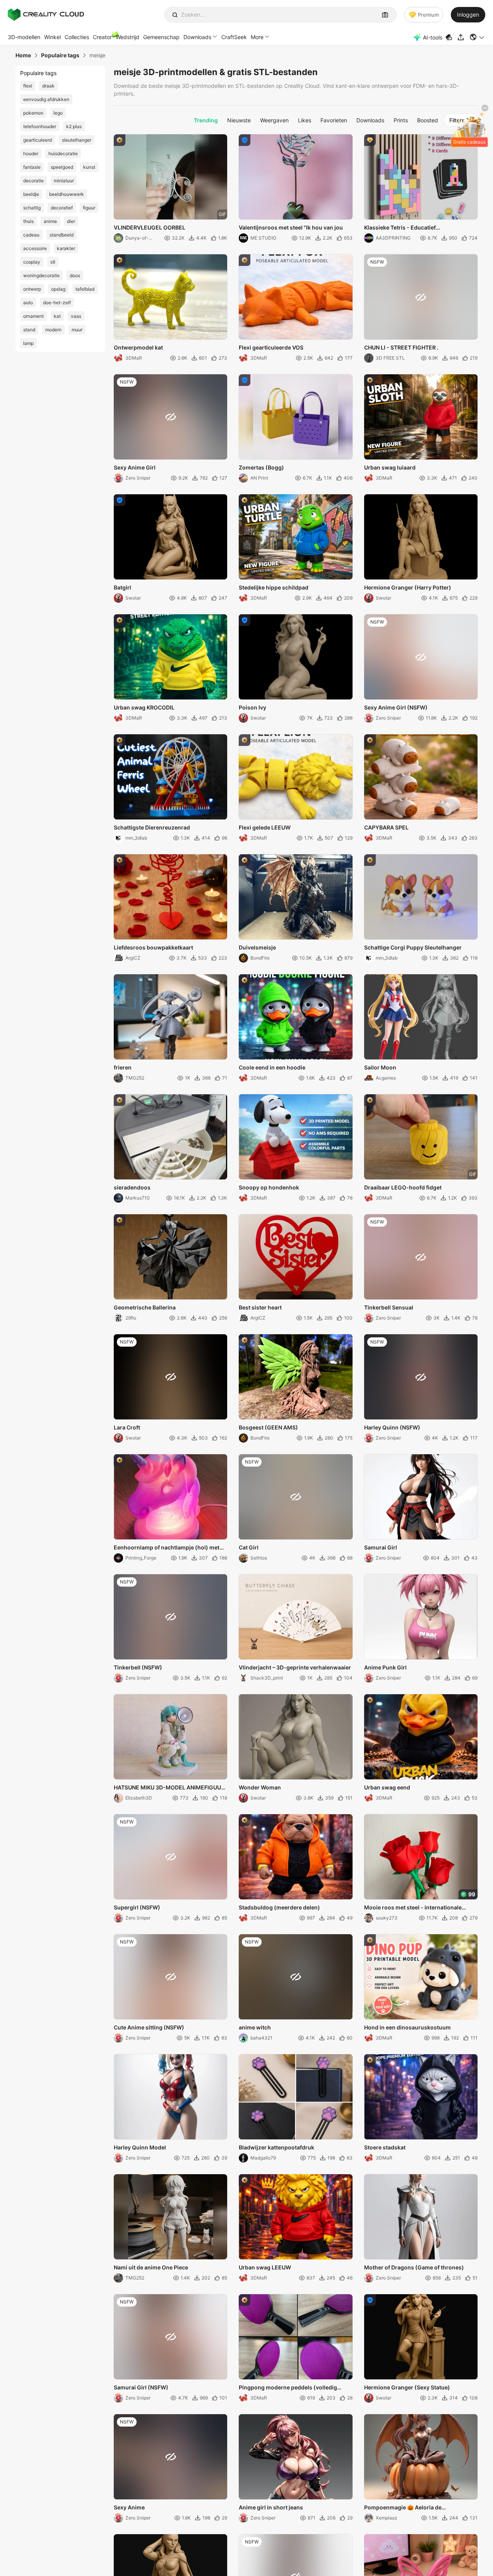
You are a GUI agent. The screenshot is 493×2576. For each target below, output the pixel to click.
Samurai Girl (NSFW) (141, 2387)
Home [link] (23, 55)
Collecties (77, 37)
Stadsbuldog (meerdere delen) (279, 1907)
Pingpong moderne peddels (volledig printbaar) (288, 2388)
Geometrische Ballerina (145, 1307)
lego (58, 113)
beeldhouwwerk (67, 194)
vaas (76, 316)
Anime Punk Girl (385, 1667)
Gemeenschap (161, 37)
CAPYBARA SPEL (386, 827)
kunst (89, 167)
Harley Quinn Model (140, 2147)
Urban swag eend (387, 1787)
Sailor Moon (380, 1067)
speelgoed (62, 167)
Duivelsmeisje (257, 947)
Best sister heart (260, 1307)
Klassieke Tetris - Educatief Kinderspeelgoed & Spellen (400, 228)
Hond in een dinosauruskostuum (407, 2027)
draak (48, 86)
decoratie (33, 181)
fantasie (32, 167)
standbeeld (62, 235)
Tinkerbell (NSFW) (138, 1667)
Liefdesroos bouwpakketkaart (153, 947)
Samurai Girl (381, 1547)
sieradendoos (132, 1187)
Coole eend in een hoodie (272, 1067)
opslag (58, 289)
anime (50, 221)
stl (53, 262)
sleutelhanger (77, 140)
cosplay (32, 262)
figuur (89, 208)
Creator (102, 37)
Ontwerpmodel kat (138, 347)
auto (28, 303)
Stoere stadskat (385, 2147)
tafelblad (85, 289)
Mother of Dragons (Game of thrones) (414, 2267)
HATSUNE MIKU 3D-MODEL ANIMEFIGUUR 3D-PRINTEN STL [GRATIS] (169, 1788)
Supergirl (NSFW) (137, 1907)
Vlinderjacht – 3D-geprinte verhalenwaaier (295, 1667)
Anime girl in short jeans (271, 2507)
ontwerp (32, 289)
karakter (66, 248)
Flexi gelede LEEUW (265, 827)
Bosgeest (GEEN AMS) (268, 1427)
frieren (123, 1067)
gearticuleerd (38, 140)
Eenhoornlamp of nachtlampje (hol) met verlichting (167, 1548)
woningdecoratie (41, 275)
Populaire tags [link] (60, 55)
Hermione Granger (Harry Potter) (408, 587)
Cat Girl (249, 1547)
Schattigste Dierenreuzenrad (152, 827)
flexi (28, 86)
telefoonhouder (40, 126)
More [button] (257, 37)
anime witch (255, 2027)
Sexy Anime (129, 2507)
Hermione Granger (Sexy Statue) (407, 2387)
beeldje (31, 194)
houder (31, 153)
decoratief (62, 208)
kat (57, 316)
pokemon (33, 113)
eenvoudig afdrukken (46, 99)
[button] (477, 37)
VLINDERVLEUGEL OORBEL (150, 227)
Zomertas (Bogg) (261, 467)
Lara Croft (127, 1427)
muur (77, 330)
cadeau (31, 235)
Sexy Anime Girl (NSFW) (396, 707)
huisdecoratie (63, 153)
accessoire (35, 248)
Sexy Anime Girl (135, 467)
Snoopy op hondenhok (269, 1187)
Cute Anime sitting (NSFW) (149, 2027)
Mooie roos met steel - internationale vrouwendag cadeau (413, 1908)
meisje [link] (97, 55)
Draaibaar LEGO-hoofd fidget (403, 1187)
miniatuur (64, 181)
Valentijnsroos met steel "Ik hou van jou (291, 227)
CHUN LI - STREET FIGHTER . (401, 347)
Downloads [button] (197, 37)
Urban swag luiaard (390, 467)
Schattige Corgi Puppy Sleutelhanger (413, 947)
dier (71, 221)
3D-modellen (24, 37)
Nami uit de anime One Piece (151, 2267)
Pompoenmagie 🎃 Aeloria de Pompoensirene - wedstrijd (403, 2508)
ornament (33, 316)
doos (75, 275)
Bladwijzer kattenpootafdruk (276, 2147)
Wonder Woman (260, 1787)
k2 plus (74, 126)
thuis (28, 221)
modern (53, 330)
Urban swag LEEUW (265, 2267)
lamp (28, 343)
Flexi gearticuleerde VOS (271, 347)
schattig (32, 208)
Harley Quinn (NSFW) (392, 1427)
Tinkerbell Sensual (389, 1307)
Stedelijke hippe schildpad (274, 587)
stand (29, 330)
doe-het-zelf (57, 303)
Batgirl (122, 587)
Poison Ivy (252, 707)
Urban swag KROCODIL (144, 707)
